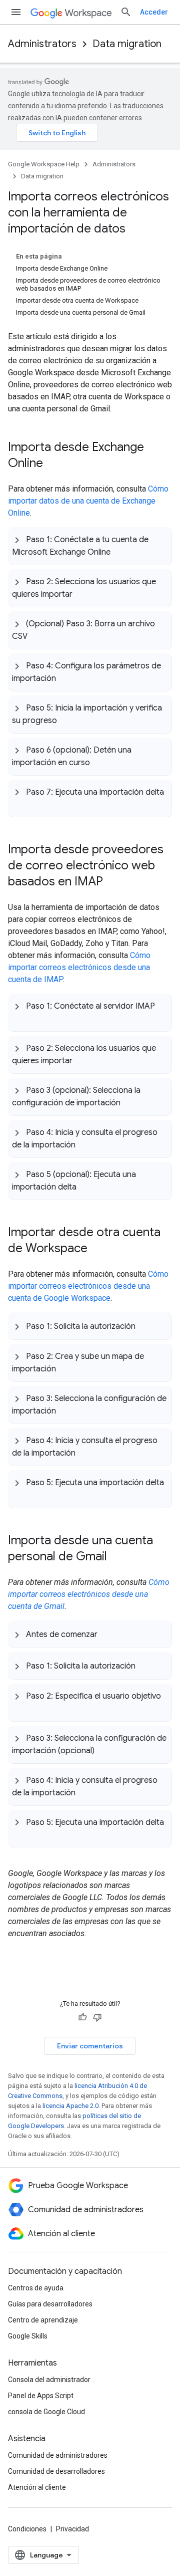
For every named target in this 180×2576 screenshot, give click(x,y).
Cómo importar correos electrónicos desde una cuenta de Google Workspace (88, 1286)
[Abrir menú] (16, 12)
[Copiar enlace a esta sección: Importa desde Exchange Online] (53, 464)
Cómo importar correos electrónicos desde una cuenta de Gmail (89, 1594)
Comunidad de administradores (58, 2455)
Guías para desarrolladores (50, 2304)
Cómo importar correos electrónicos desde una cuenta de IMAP (79, 967)
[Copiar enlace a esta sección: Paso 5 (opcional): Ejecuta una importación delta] (86, 1186)
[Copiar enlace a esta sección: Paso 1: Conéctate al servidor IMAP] (22, 1018)
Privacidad (72, 2529)
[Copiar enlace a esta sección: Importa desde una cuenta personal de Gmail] (117, 1557)
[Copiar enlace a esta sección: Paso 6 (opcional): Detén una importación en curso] (100, 762)
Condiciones (27, 2529)
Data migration (127, 44)
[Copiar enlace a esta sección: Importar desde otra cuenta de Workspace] (97, 1249)
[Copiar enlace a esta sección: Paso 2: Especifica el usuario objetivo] (22, 1708)
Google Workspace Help (44, 164)
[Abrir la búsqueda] (126, 12)
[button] (90, 546)
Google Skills (28, 2336)
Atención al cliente (37, 2487)
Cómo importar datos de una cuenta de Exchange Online (88, 501)
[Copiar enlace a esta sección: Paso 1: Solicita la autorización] (145, 1326)
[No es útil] (97, 2017)
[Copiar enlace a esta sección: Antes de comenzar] (107, 1634)
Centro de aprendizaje (43, 2320)
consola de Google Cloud (46, 2412)
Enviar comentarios (90, 2046)
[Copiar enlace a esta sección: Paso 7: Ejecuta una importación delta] (22, 803)
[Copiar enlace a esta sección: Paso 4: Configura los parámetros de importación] (66, 677)
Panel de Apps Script (41, 2396)
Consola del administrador (49, 2380)
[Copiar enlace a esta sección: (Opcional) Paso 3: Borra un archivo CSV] (37, 635)
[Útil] (82, 2017)
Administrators (42, 44)
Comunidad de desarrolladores (56, 2471)
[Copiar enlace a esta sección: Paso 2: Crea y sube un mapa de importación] (66, 1368)
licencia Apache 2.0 (70, 2106)
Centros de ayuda (36, 2288)
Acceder (154, 12)
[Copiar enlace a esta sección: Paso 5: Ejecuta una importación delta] (22, 1494)
